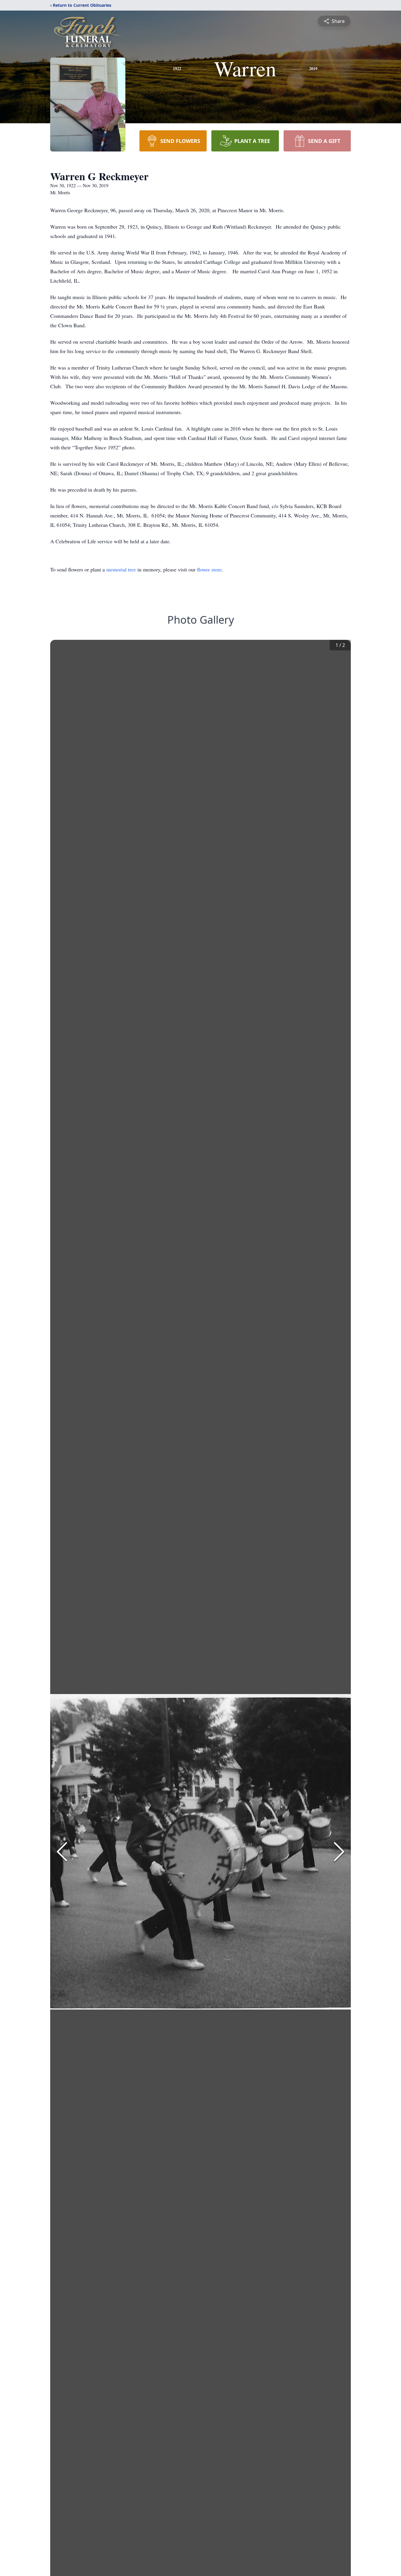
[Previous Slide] (62, 1852)
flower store (209, 569)
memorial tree (121, 569)
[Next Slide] (339, 1852)
